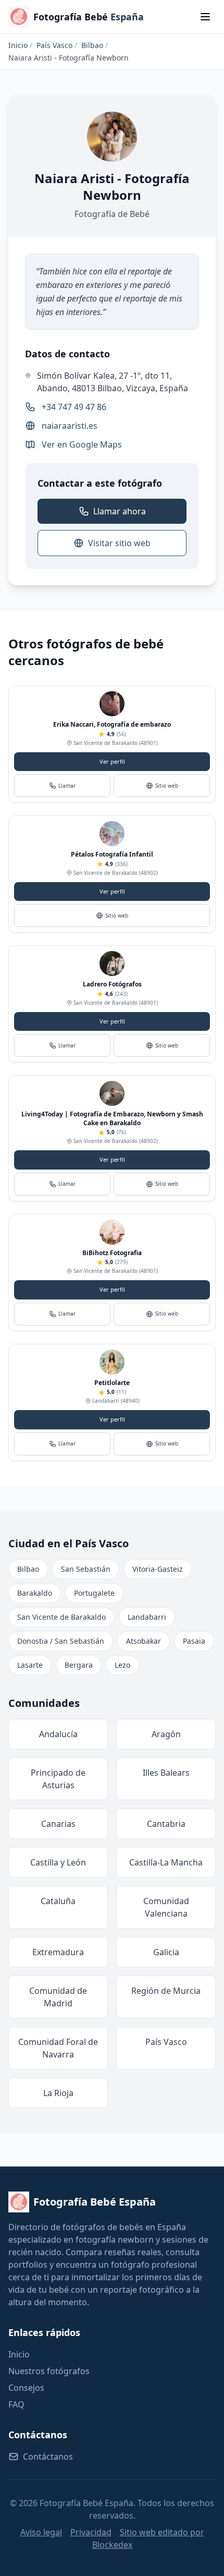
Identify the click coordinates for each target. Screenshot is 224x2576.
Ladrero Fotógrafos (112, 984)
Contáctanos (48, 2457)
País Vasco (54, 45)
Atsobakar (144, 1641)
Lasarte (30, 1665)
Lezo (122, 1665)
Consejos (26, 2388)
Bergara (79, 1665)
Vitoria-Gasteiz (158, 1569)
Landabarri (147, 1617)
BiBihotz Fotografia (112, 1253)
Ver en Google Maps (82, 444)
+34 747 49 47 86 (74, 407)
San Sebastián (86, 1569)
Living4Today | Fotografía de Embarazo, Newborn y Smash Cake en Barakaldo (112, 1118)
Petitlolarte (112, 1383)
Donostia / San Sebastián (61, 1641)
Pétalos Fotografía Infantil (112, 854)
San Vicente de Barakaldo (61, 1617)
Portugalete (94, 1593)
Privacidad (91, 2532)
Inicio (18, 45)
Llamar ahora (120, 511)
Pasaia (194, 1641)
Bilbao (92, 45)
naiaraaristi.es (70, 426)
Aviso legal (41, 2532)
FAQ (16, 2404)
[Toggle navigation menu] (205, 17)
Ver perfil (112, 761)
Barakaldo (35, 1593)
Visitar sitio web (119, 543)
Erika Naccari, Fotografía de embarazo (112, 724)
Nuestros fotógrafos (49, 2371)
